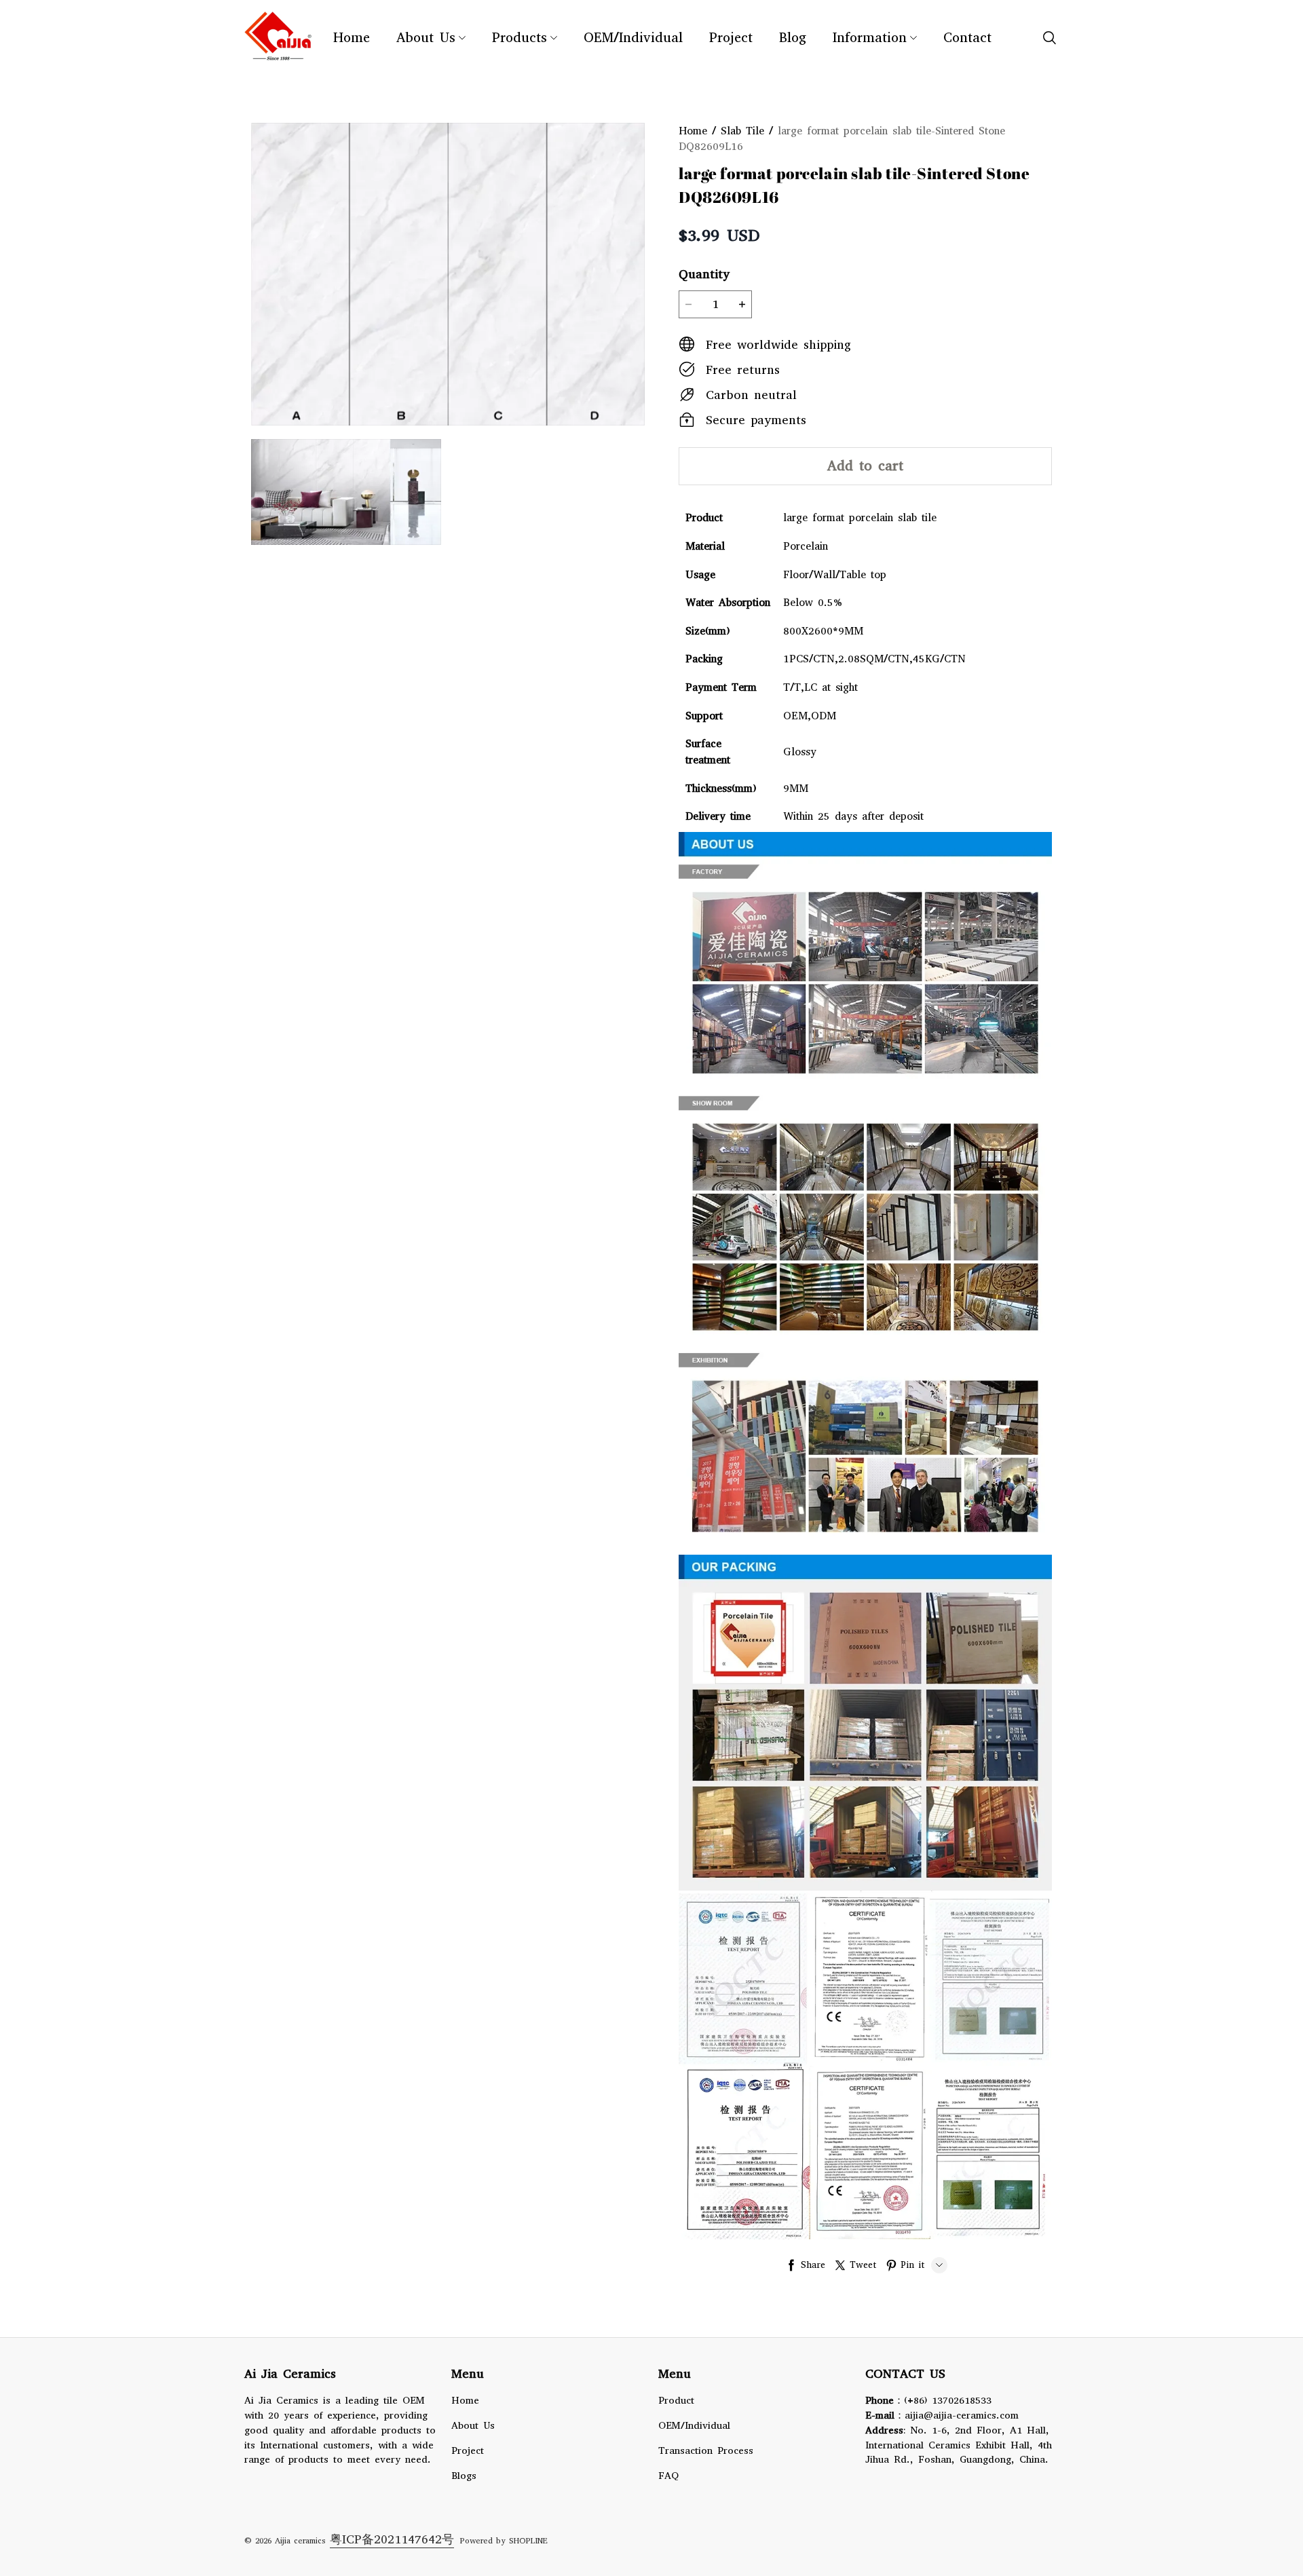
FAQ (668, 2476)
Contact (967, 38)
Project (731, 38)
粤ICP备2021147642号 (392, 2539)
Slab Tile (742, 131)
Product (676, 2400)
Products (520, 38)
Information (870, 38)
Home (352, 38)
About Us (426, 38)
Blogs (464, 2476)
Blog (793, 38)
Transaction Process (706, 2450)
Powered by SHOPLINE (504, 2541)
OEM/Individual (633, 38)
